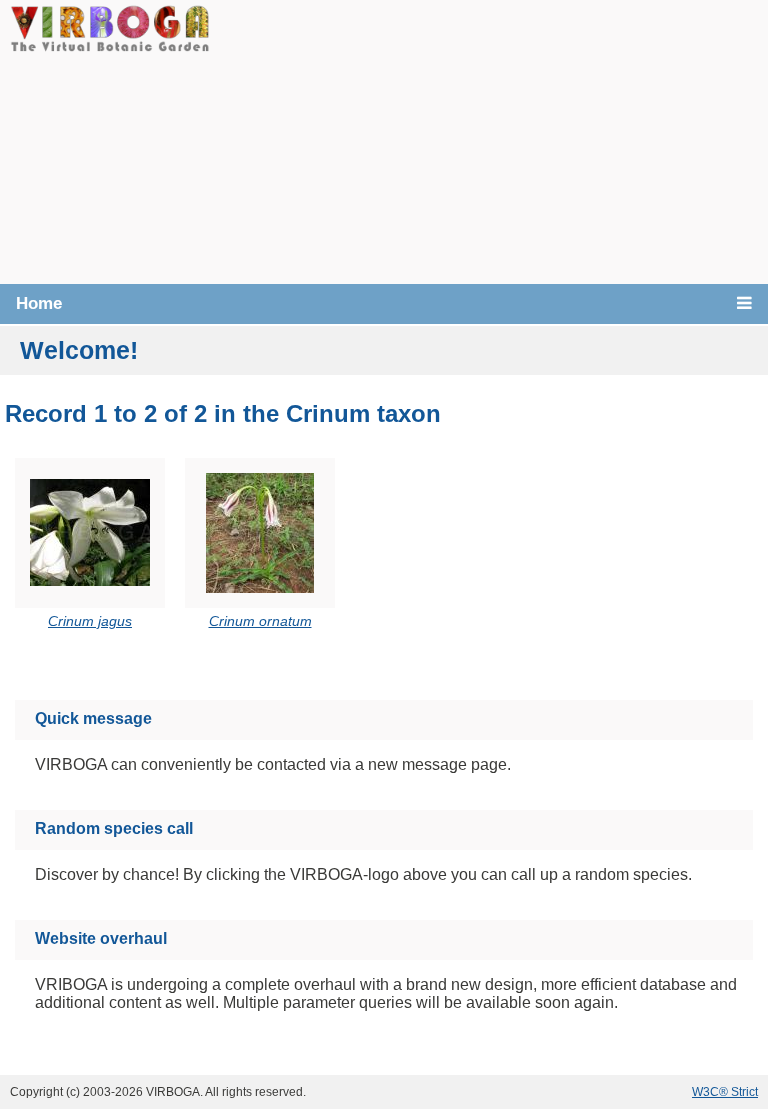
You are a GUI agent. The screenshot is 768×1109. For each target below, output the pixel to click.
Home (39, 303)
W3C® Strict (725, 1092)
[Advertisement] (489, 140)
